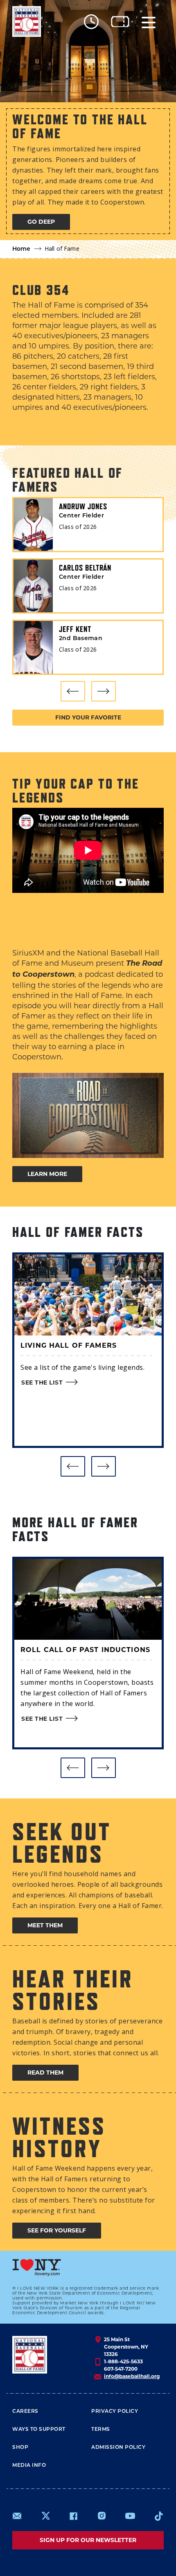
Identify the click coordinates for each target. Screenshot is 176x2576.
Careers (25, 2412)
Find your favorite (88, 717)
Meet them (45, 1925)
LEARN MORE (47, 1174)
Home (21, 249)
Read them (45, 2072)
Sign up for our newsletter (88, 2540)
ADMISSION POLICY (118, 2448)
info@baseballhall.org (132, 2376)
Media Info (29, 2466)
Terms (101, 2430)
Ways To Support (39, 2430)
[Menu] (149, 21)
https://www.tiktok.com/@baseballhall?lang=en (159, 2516)
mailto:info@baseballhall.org (17, 2516)
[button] (73, 691)
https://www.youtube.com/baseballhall (130, 2516)
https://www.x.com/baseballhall (45, 2515)
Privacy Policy (115, 2412)
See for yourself (57, 2230)
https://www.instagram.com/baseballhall (102, 2516)
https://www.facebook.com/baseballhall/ (73, 2516)
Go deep (41, 222)
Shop (20, 2448)
